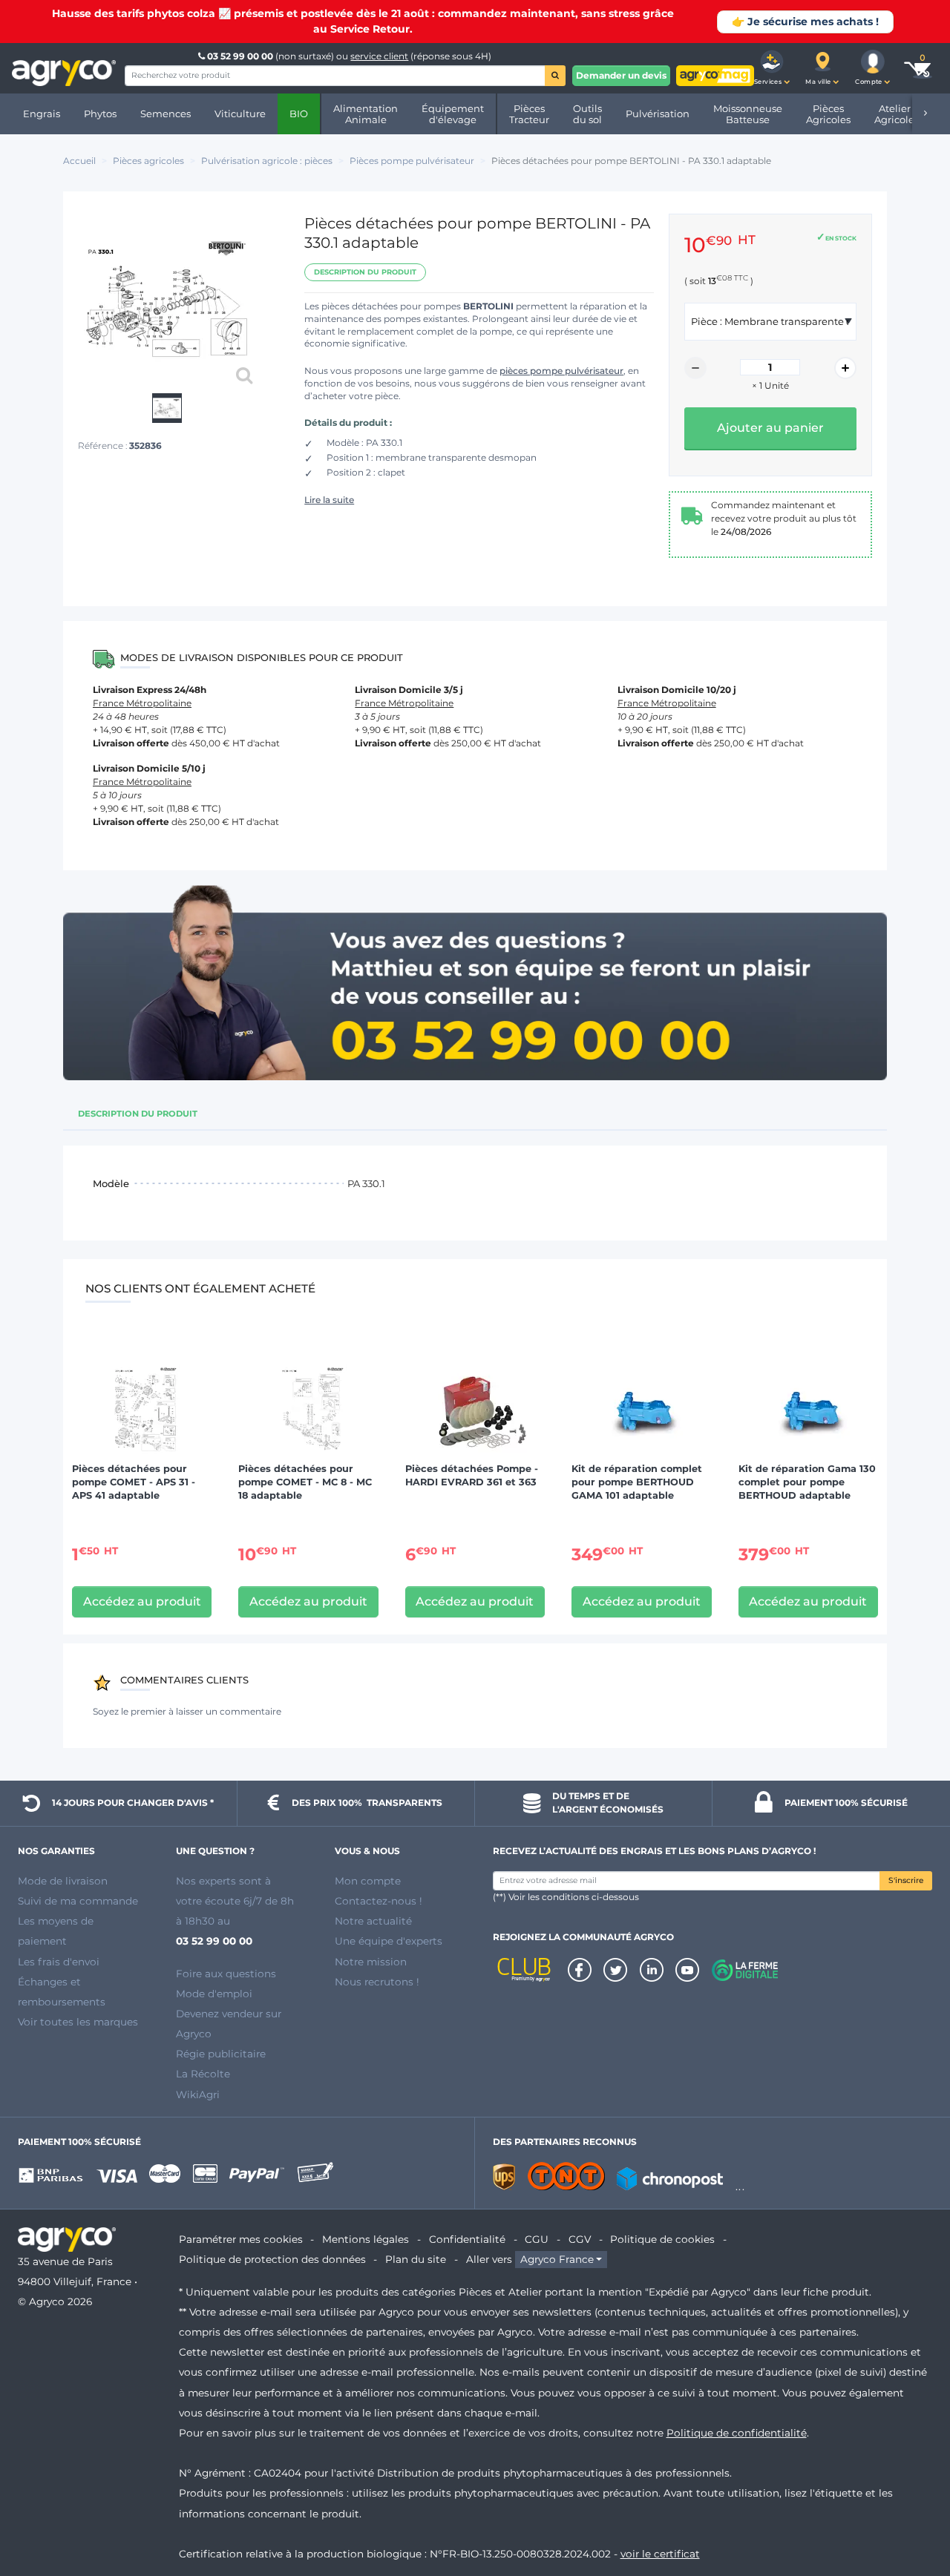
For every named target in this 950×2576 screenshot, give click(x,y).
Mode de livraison (63, 1881)
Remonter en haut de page (912, 2511)
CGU (537, 2239)
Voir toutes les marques (78, 2022)
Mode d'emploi (214, 1994)
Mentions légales (366, 2239)
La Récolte (203, 2074)
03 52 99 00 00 (240, 56)
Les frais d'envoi (59, 1962)
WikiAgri (198, 2094)
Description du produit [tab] (138, 1114)
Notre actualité (373, 1921)
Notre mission (371, 1962)
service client (379, 56)
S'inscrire (906, 1880)
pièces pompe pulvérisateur (561, 371)
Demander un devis (621, 75)
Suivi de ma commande (78, 1901)
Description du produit (365, 272)
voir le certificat (660, 2554)
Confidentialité (467, 2239)
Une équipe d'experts (389, 1941)
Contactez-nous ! (379, 1901)
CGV (580, 2239)
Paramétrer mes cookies (241, 2239)
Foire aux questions (226, 1974)
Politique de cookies (662, 2239)
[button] (772, 68)
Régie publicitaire (221, 2054)
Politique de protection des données (272, 2259)
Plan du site (416, 2259)
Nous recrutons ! (377, 1982)
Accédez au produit (142, 1601)
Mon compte (368, 1881)
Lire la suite (329, 500)
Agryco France (557, 2259)
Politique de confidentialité (737, 2433)
